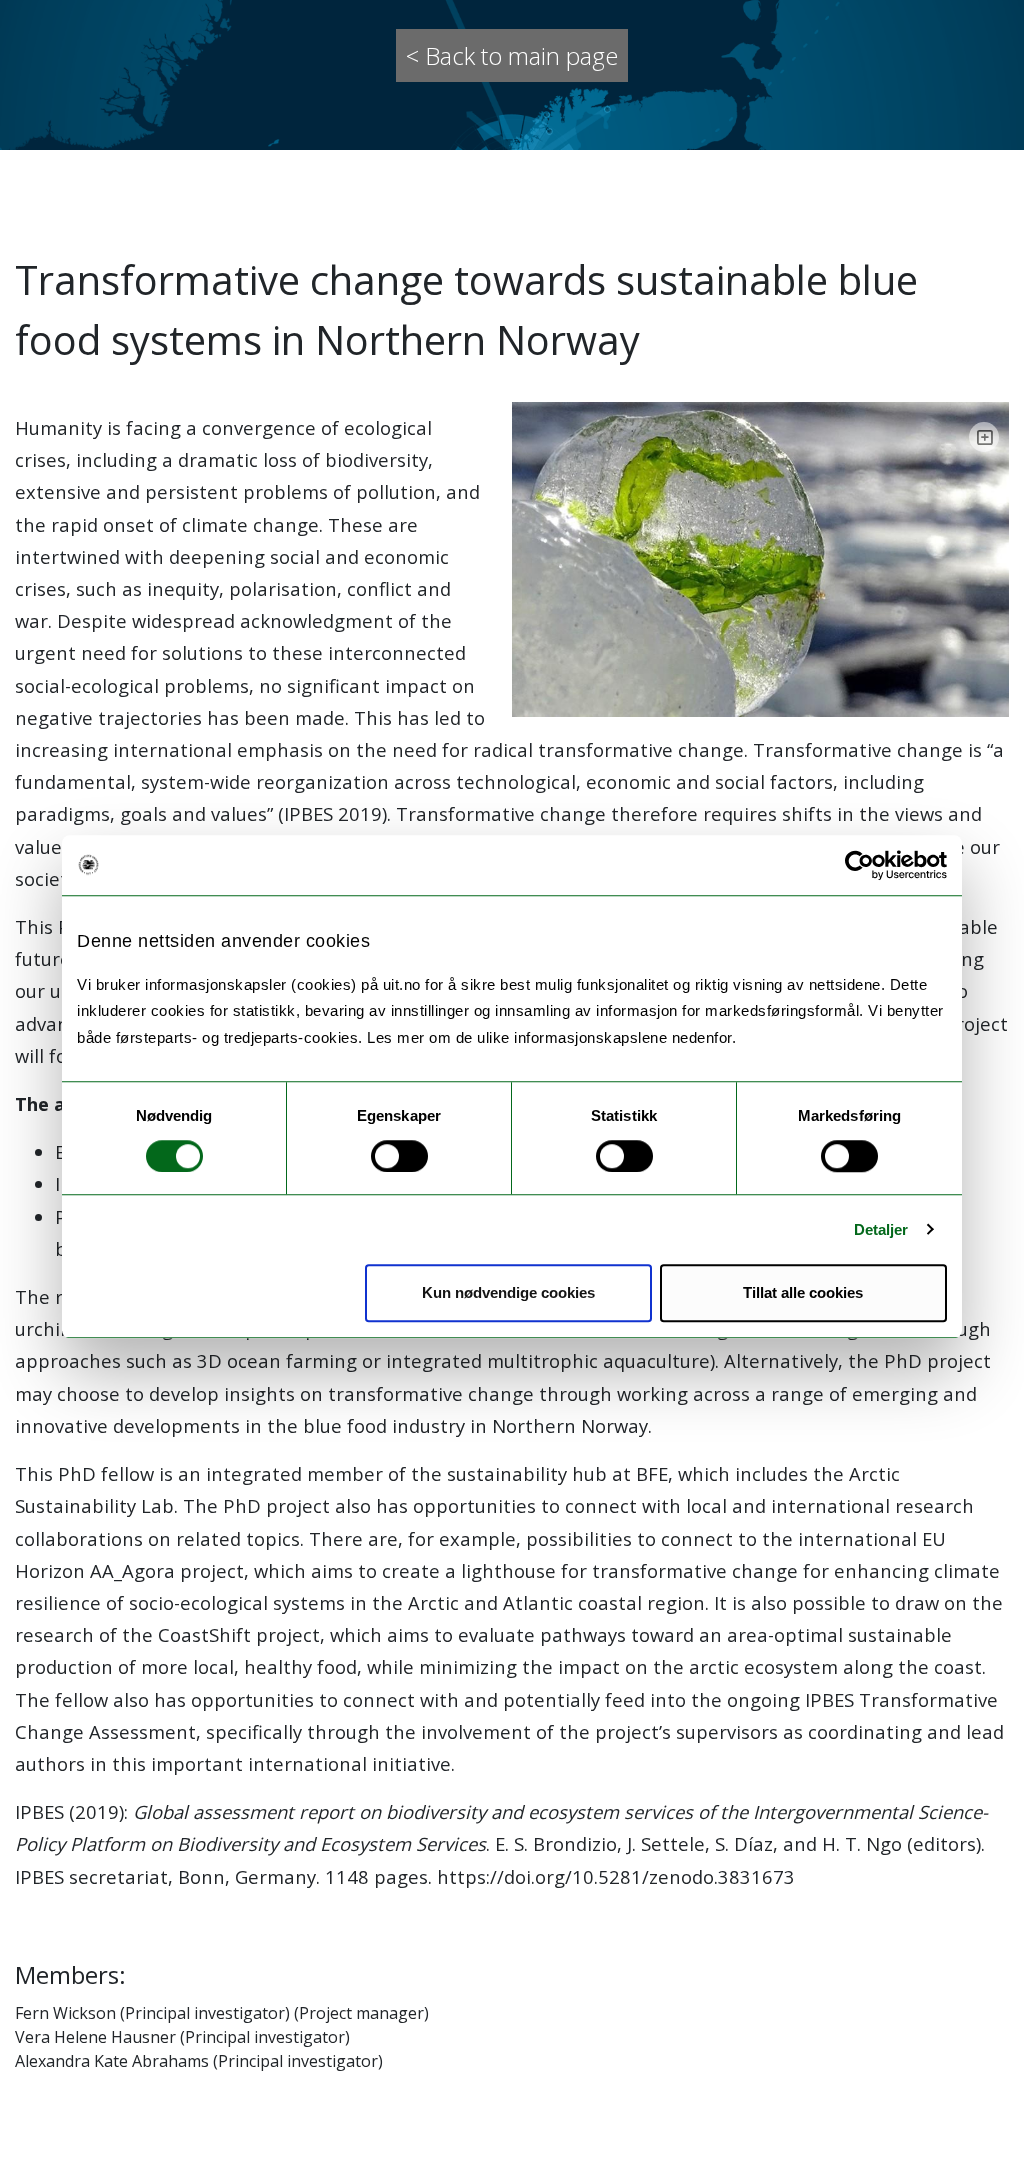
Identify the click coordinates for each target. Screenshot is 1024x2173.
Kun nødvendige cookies (508, 1292)
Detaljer (881, 1229)
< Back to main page (512, 55)
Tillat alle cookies (803, 1292)
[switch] (399, 1156)
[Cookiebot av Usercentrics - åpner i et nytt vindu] (859, 865)
